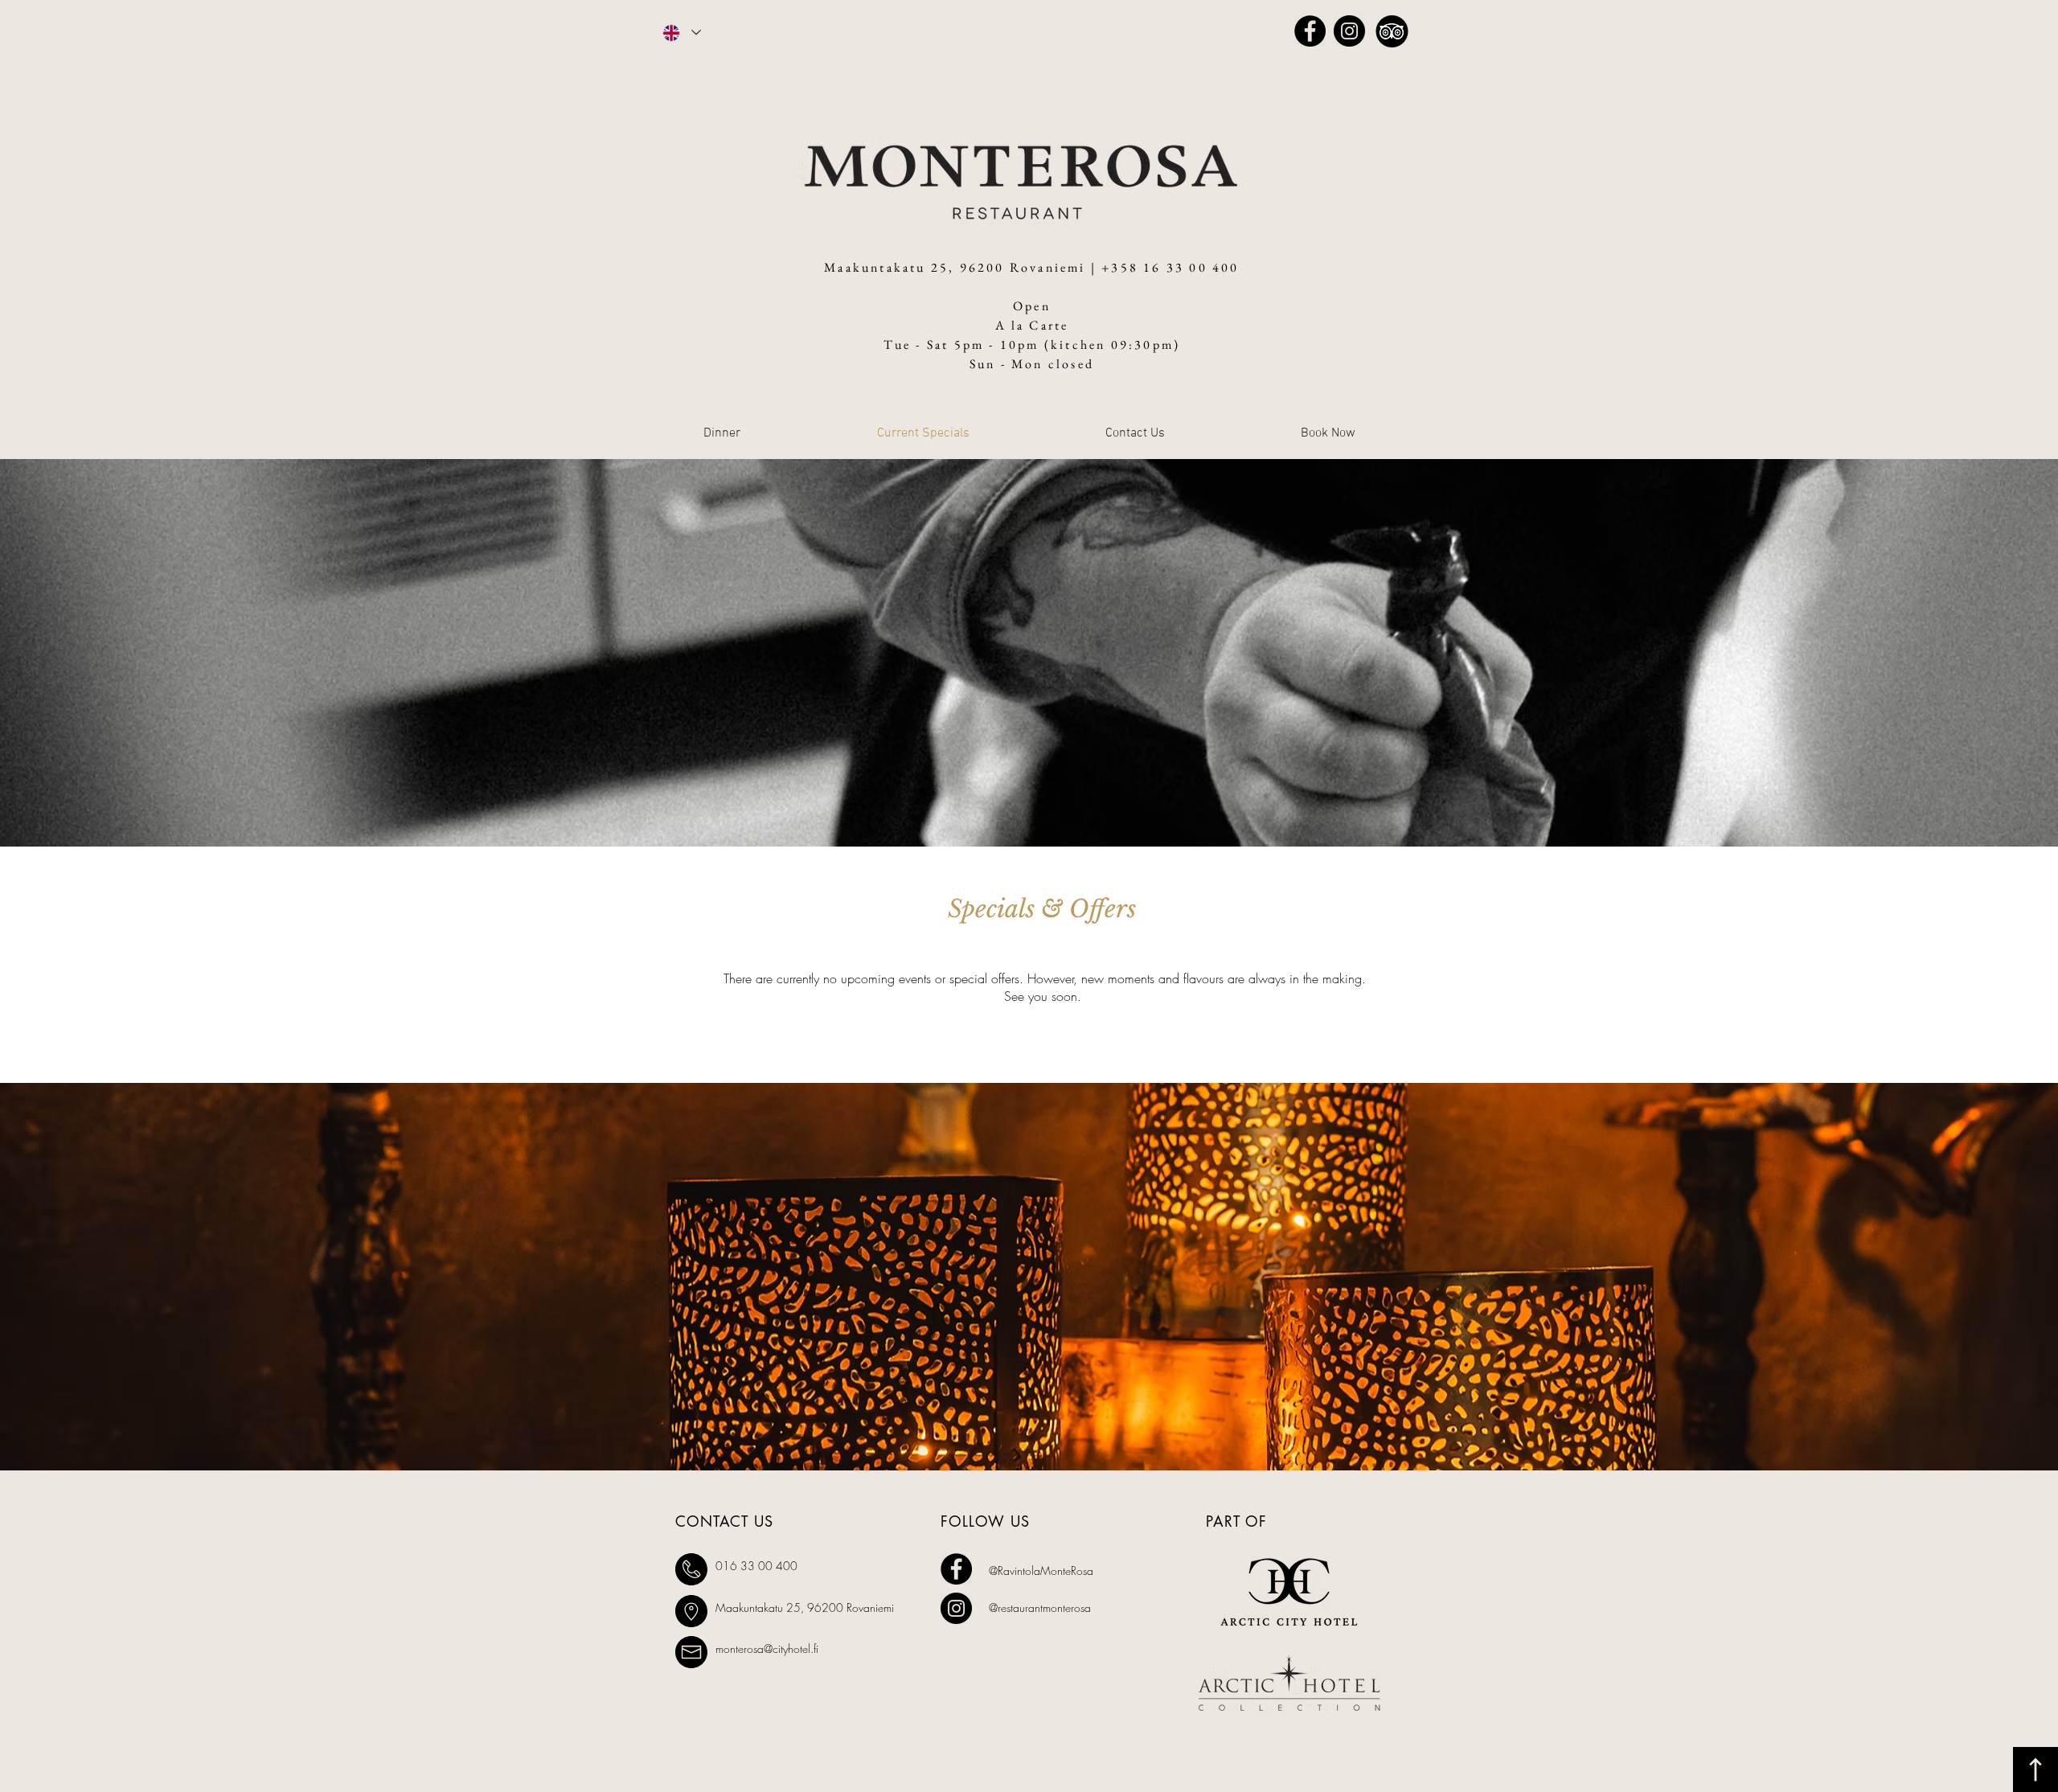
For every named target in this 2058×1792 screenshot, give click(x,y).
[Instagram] (1349, 31)
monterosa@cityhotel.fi (767, 1648)
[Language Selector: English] (681, 33)
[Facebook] (1310, 31)
